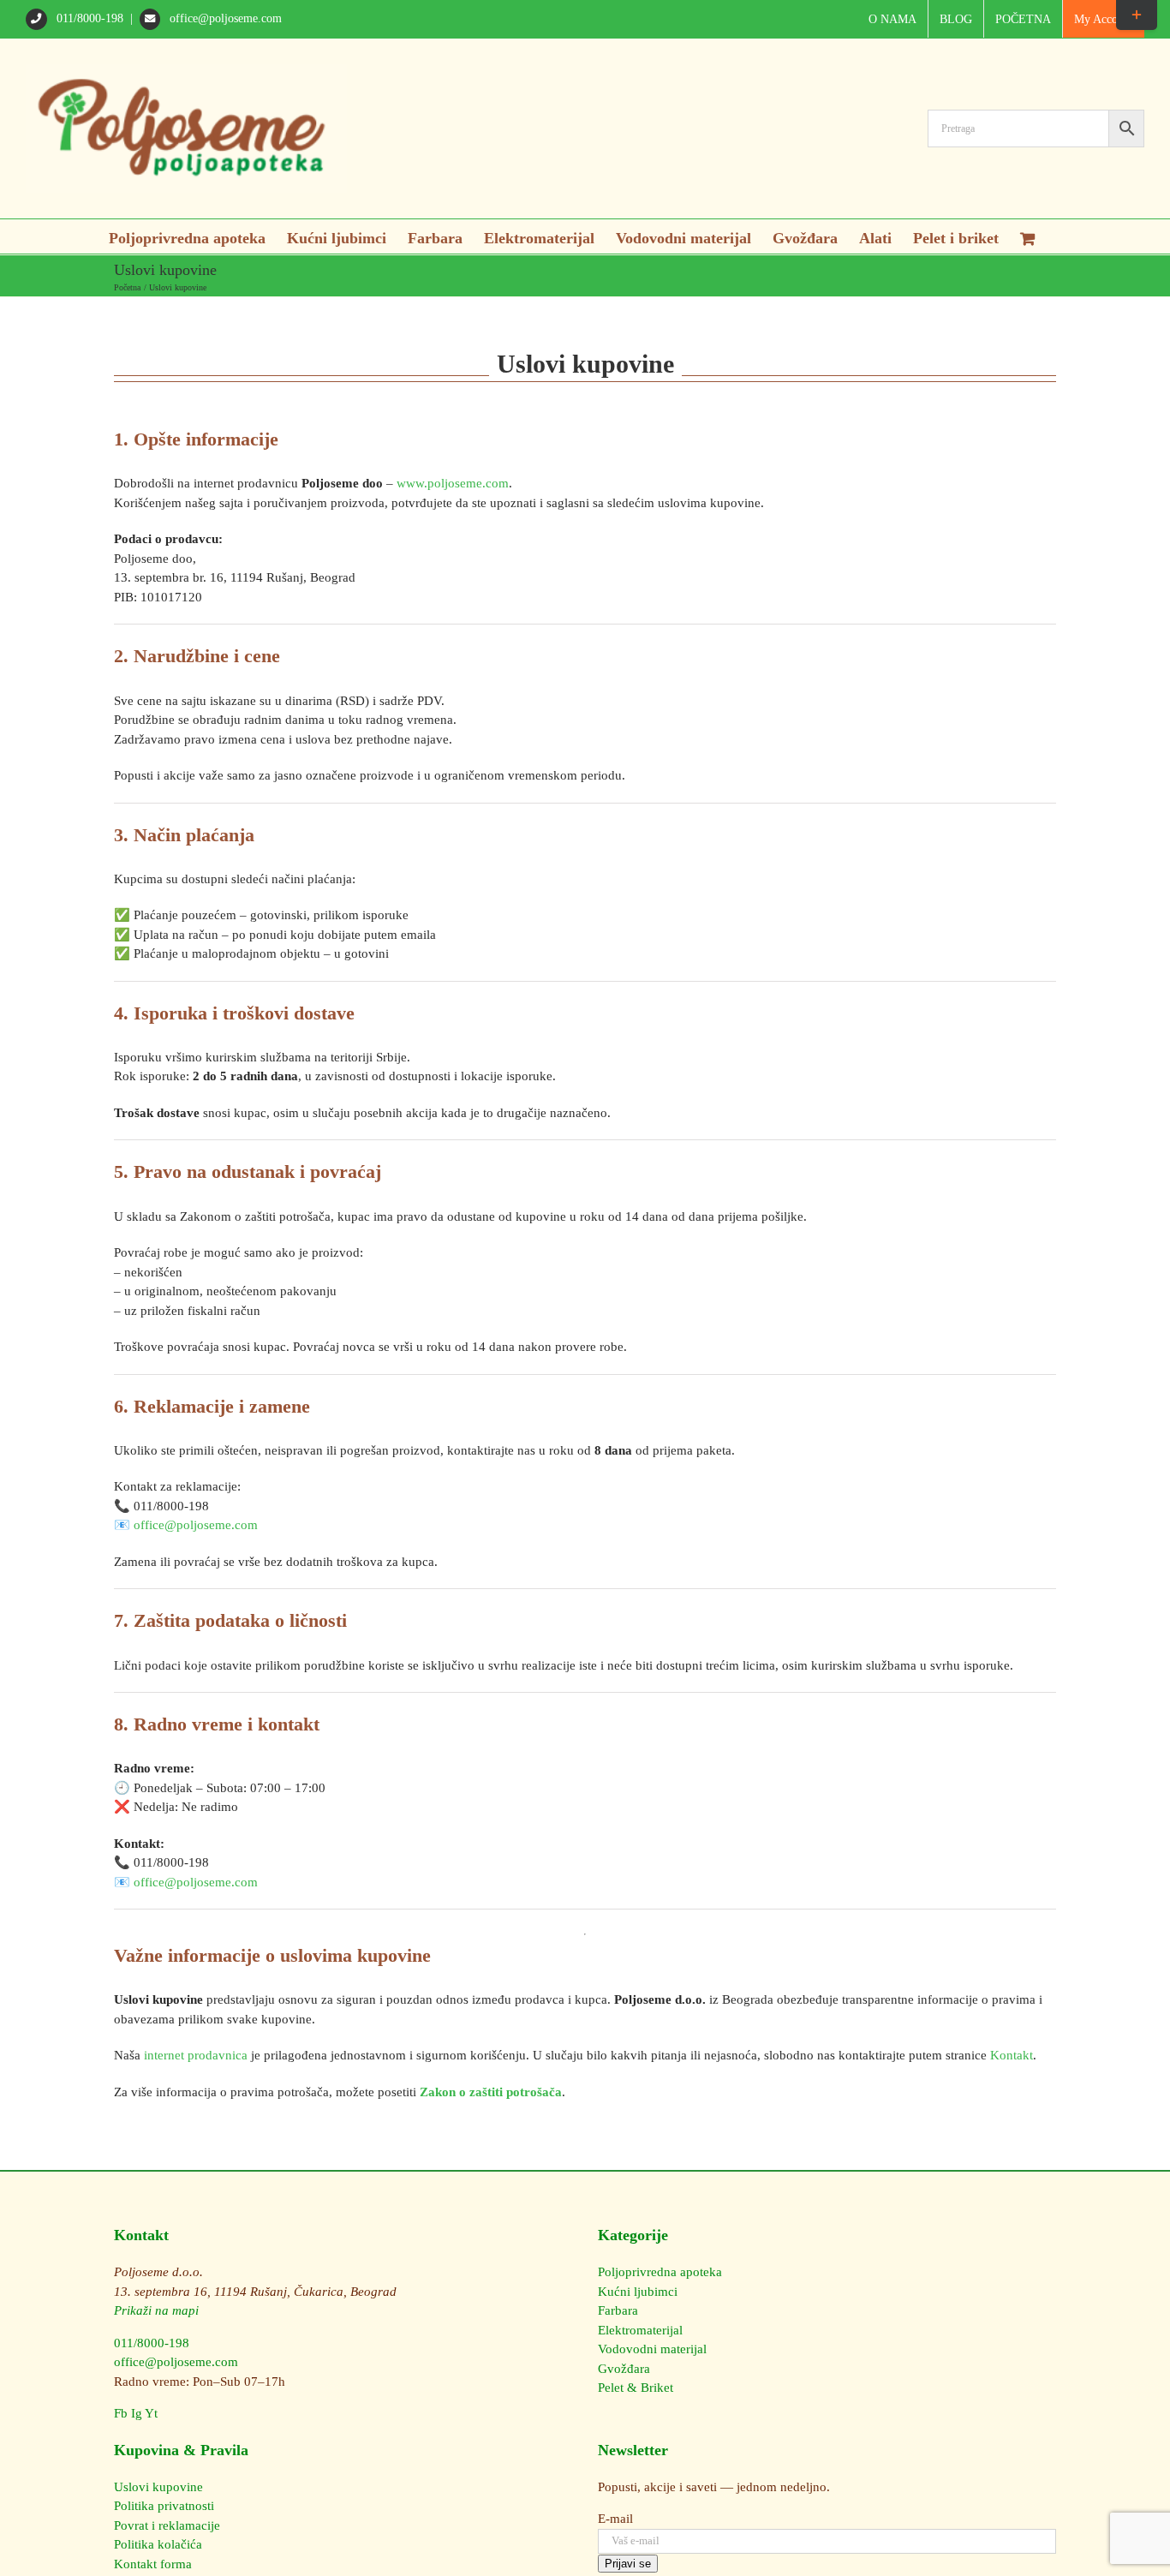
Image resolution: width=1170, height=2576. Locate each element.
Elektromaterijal (640, 2330)
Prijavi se (628, 2564)
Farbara (618, 2310)
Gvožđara (624, 2369)
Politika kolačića (158, 2544)
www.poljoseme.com (453, 483)
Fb (121, 2413)
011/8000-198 (90, 18)
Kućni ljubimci (638, 2292)
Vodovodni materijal (652, 2349)
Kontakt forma (153, 2564)
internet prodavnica (196, 2055)
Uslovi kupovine (158, 2487)
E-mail (615, 2519)
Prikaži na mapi (156, 2310)
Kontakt (1012, 2055)
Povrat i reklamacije (167, 2525)
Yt (151, 2413)
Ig (137, 2413)
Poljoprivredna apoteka (660, 2272)
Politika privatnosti (164, 2506)
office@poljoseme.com (224, 18)
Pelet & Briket (636, 2388)
